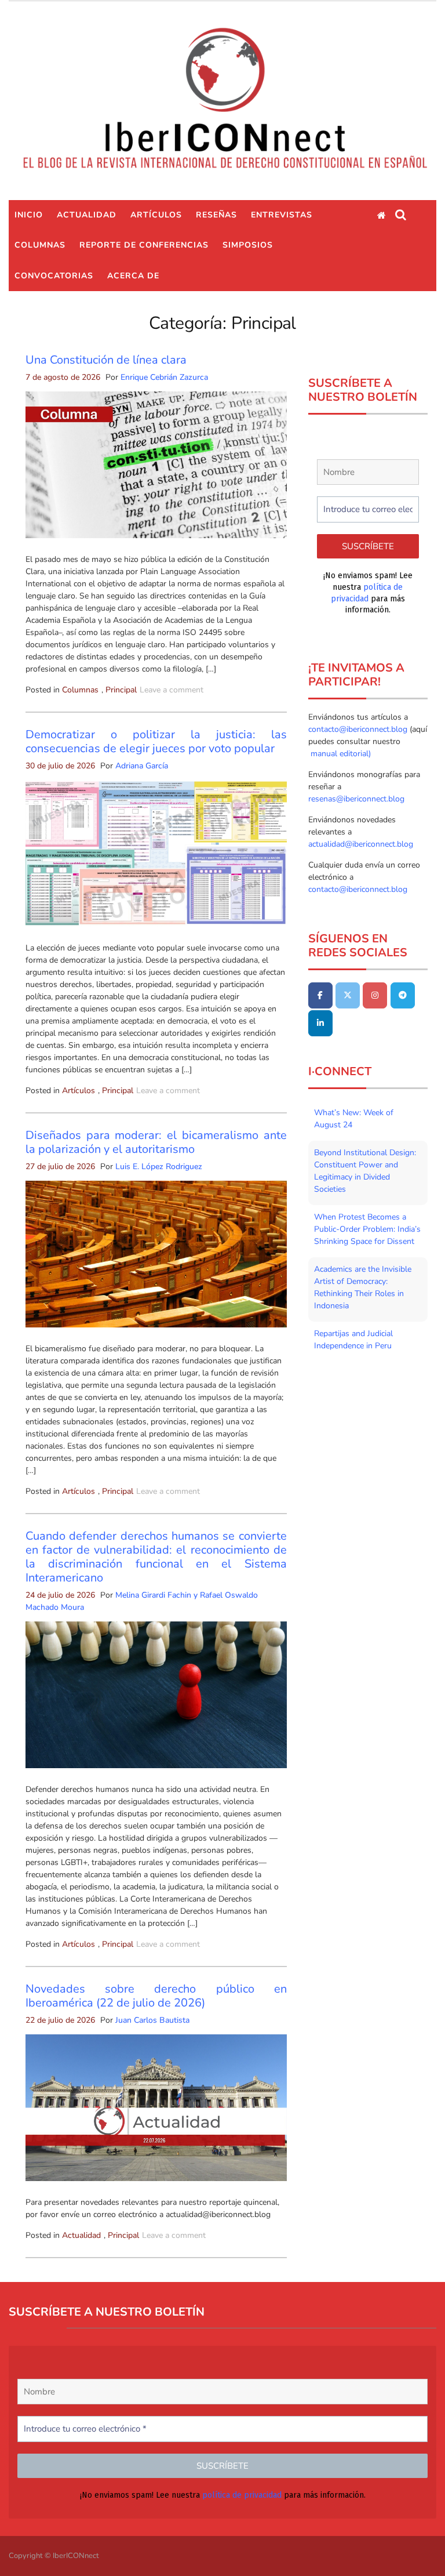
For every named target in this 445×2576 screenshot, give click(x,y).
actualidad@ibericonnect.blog (361, 844)
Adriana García (142, 766)
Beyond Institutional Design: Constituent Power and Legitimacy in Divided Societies (365, 1171)
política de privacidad (242, 2495)
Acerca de (133, 276)
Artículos (156, 215)
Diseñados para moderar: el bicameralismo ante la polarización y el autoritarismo (156, 1142)
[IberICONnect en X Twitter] (348, 995)
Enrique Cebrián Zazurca (164, 377)
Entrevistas (282, 215)
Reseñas (216, 215)
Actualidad (87, 215)
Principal (121, 690)
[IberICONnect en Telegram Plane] (403, 995)
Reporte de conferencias (144, 245)
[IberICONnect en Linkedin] (320, 1023)
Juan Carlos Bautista (152, 2020)
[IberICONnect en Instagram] (375, 995)
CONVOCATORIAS (54, 276)
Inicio (29, 215)
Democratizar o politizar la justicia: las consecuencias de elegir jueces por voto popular (156, 741)
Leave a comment (172, 690)
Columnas (40, 245)
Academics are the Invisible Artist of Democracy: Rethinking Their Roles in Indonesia (363, 1287)
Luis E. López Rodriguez (159, 1167)
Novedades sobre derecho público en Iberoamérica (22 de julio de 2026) (156, 1996)
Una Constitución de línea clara (106, 360)
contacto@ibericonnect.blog (359, 729)
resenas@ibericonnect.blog (356, 799)
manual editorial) (340, 754)
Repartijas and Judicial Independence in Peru (353, 1340)
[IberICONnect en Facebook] (320, 995)
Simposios (248, 245)
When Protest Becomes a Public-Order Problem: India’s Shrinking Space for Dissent (367, 1229)
